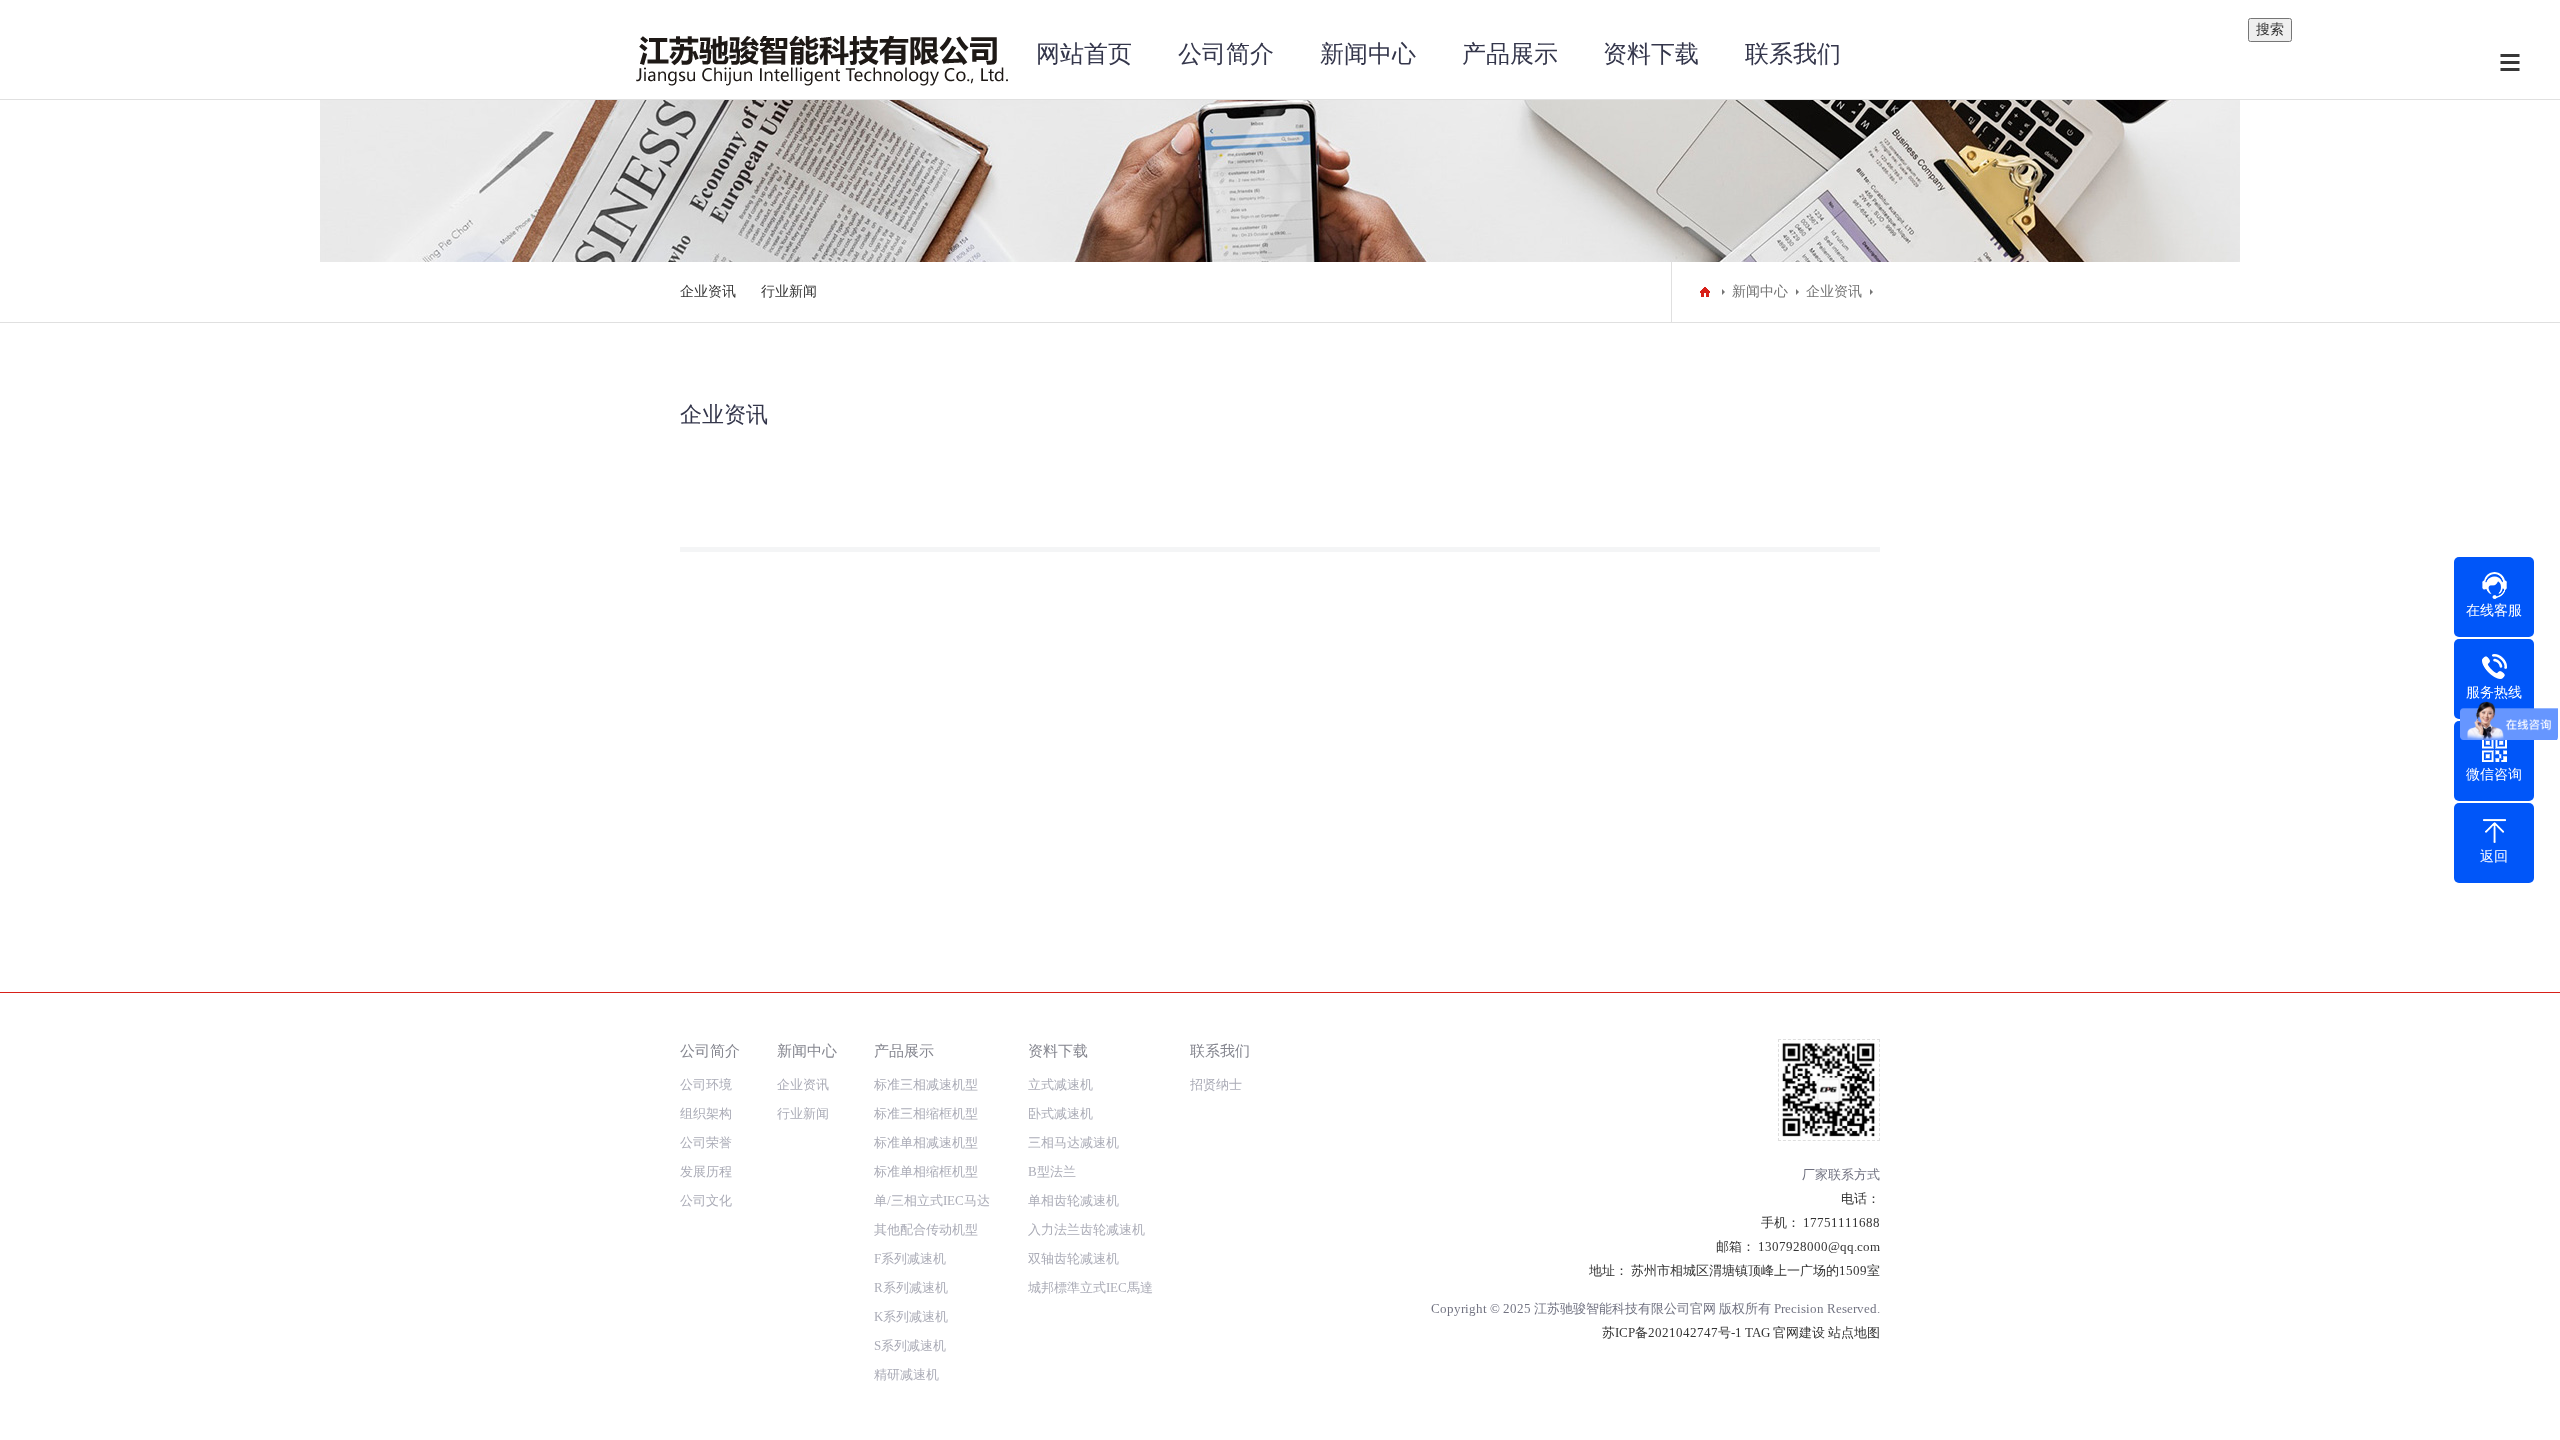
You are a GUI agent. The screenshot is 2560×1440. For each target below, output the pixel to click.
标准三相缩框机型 (926, 1113)
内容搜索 (2216, 2)
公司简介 (1226, 54)
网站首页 (1084, 54)
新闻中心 (1368, 54)
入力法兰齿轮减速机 (1086, 1229)
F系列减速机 (910, 1258)
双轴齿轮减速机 (1073, 1258)
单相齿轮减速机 (1073, 1200)
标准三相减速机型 (926, 1084)
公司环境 (706, 1084)
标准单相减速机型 (926, 1142)
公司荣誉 (706, 1142)
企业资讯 (708, 291)
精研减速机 (906, 1374)
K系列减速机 (911, 1316)
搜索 (2270, 29)
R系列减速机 (911, 1287)
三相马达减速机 (1073, 1142)
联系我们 (1793, 54)
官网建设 (1799, 1332)
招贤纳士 (1216, 1084)
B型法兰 (1052, 1171)
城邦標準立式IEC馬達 (1090, 1287)
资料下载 (1651, 54)
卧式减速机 (1060, 1113)
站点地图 (1854, 1332)
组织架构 (706, 1113)
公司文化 (706, 1200)
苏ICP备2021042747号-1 (1672, 1332)
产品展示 (1510, 54)
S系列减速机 (910, 1345)
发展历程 (706, 1171)
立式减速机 (1060, 1084)
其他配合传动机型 (926, 1229)
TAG (1757, 1332)
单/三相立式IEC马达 (932, 1200)
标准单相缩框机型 (926, 1171)
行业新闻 (789, 291)
